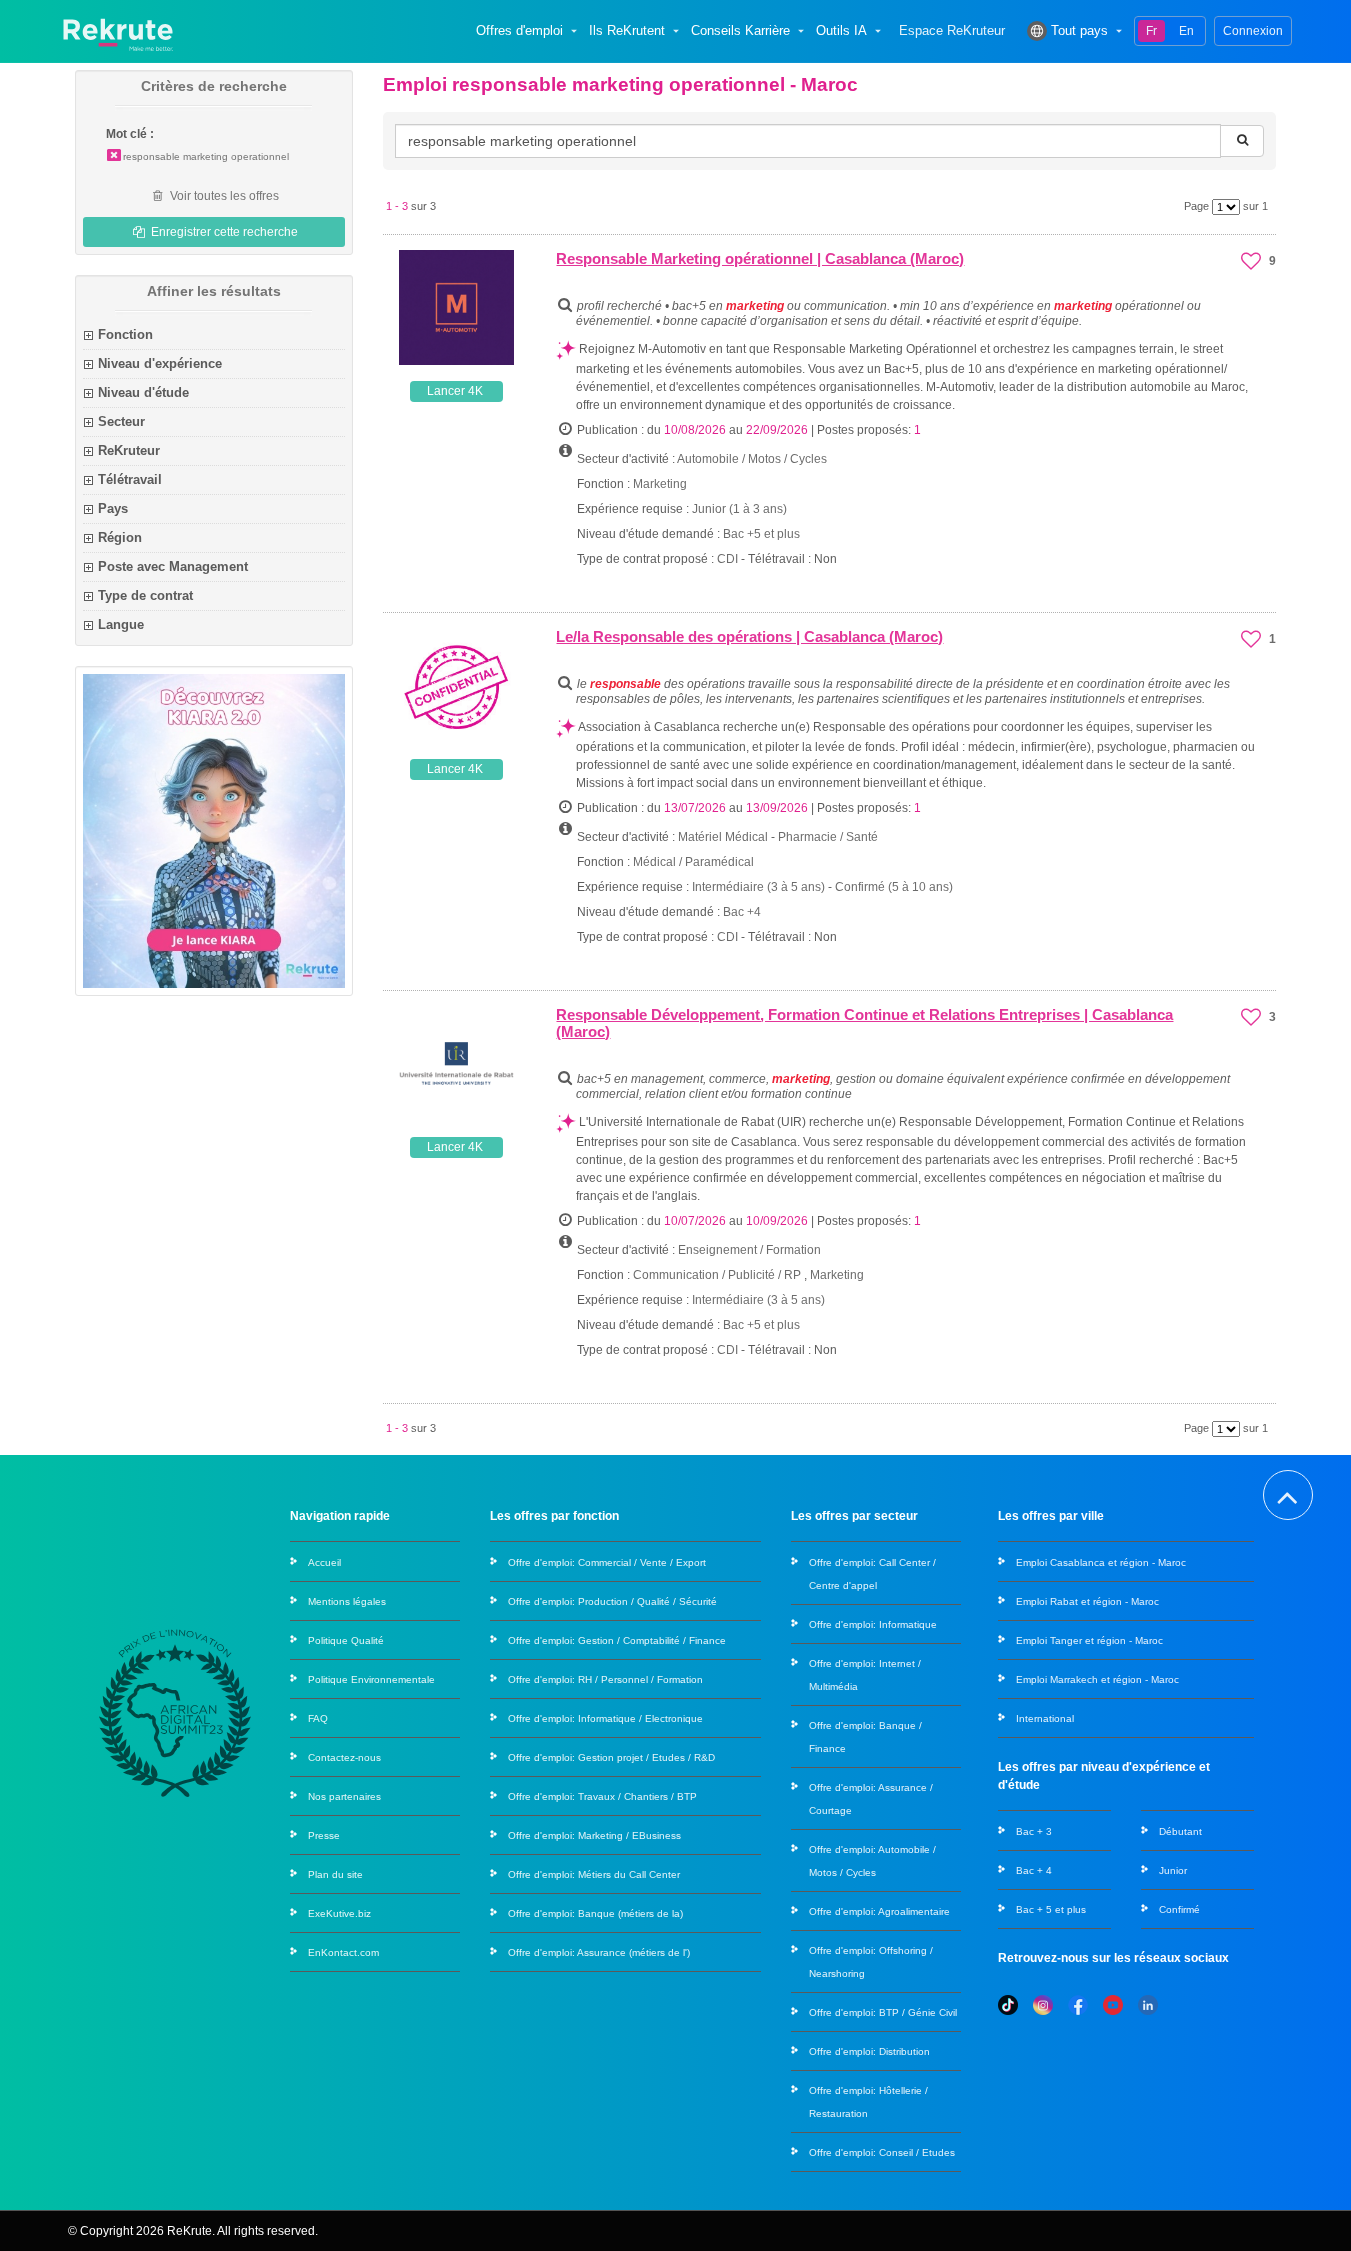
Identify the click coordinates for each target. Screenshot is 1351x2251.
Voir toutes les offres (223, 196)
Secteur (121, 421)
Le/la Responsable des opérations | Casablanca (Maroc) (749, 636)
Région (120, 537)
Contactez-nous (344, 1757)
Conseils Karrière (740, 31)
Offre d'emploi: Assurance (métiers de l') (599, 1952)
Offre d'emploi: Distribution (869, 2051)
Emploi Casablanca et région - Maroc (1101, 1562)
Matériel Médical (723, 837)
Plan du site (335, 1874)
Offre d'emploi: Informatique (873, 1624)
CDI (727, 559)
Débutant (1180, 1831)
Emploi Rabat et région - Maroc (1087, 1601)
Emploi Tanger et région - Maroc (1089, 1640)
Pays (113, 508)
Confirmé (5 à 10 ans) (894, 887)
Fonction (125, 334)
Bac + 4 (1034, 1870)
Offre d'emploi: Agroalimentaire (879, 1911)
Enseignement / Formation (749, 1250)
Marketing (660, 484)
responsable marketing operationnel (206, 156)
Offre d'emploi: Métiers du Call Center (594, 1874)
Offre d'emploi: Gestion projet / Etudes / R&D (611, 1757)
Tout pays (1079, 30)
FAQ (318, 1718)
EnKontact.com (343, 1952)
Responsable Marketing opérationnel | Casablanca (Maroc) (760, 258)
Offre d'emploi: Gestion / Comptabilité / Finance (617, 1640)
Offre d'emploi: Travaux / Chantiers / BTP (602, 1796)
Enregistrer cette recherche (223, 232)
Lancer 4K (455, 391)
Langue (121, 624)
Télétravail (130, 479)
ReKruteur (129, 450)
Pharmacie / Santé (828, 837)
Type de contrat (145, 595)
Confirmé (1179, 1909)
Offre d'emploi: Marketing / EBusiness (594, 1835)
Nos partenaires (344, 1796)
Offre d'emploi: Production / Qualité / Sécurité (612, 1601)
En (1186, 31)
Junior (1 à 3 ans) (739, 509)
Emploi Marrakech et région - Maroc (1097, 1679)
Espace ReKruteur (952, 31)
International (1045, 1718)
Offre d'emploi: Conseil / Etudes (882, 2152)
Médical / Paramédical (693, 862)
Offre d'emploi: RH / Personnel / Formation (605, 1679)
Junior (1173, 1870)
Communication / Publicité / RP (717, 1275)
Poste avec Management (173, 566)
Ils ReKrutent (627, 31)
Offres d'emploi (519, 31)
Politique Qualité (346, 1640)
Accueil (324, 1562)
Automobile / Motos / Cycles (752, 459)
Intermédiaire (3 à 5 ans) (760, 887)
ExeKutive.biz (339, 1913)
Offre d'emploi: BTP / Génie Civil (883, 2012)
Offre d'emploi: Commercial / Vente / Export (607, 1562)
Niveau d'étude (143, 392)
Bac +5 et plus (761, 534)
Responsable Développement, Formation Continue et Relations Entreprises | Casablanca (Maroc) (864, 1023)
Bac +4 (742, 912)
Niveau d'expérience (160, 363)
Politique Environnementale (371, 1679)
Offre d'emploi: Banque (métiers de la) (595, 1913)
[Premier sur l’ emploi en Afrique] (117, 30)
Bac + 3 (1034, 1831)
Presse (324, 1835)
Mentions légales (347, 1601)
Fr (1151, 31)
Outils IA (841, 31)
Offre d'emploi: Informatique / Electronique (605, 1718)
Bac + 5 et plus (1051, 1909)
